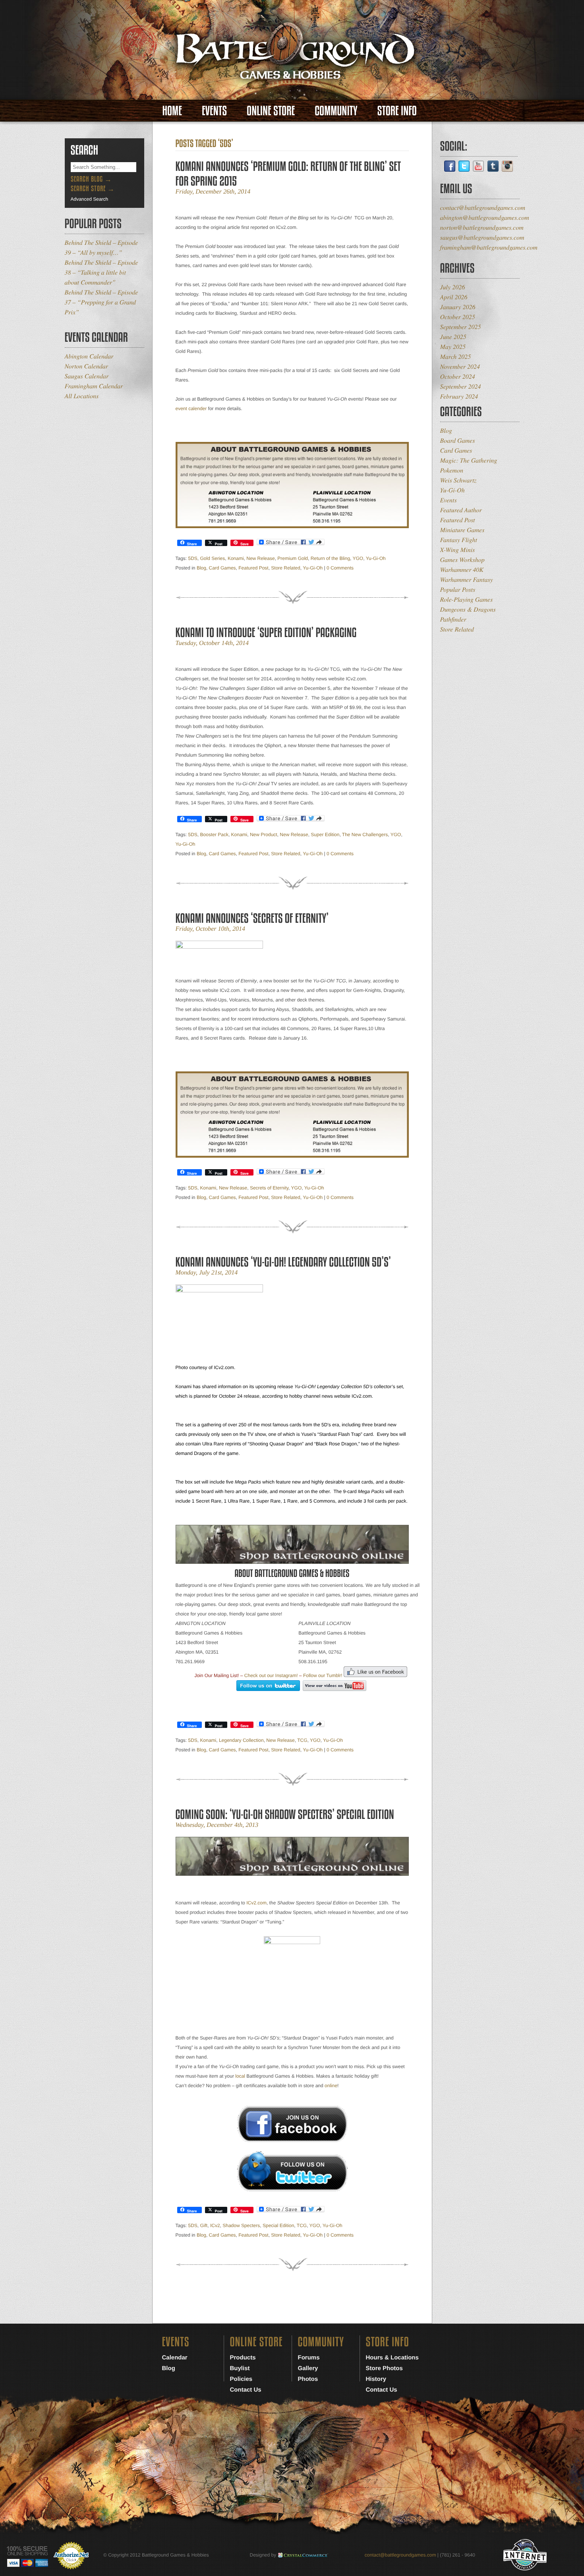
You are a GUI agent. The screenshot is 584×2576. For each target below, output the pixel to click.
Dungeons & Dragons (468, 609)
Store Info (397, 111)
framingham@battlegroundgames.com (489, 247)
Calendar (175, 2358)
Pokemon (452, 470)
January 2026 (458, 307)
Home (172, 111)
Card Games (222, 568)
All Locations (82, 396)
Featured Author (461, 510)
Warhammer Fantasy (467, 580)
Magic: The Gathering (469, 460)
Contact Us (246, 2390)
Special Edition (278, 2225)
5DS (193, 558)
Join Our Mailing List (216, 1675)
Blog (201, 568)
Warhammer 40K (462, 570)
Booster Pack (214, 835)
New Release (260, 558)
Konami (236, 558)
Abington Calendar (89, 356)
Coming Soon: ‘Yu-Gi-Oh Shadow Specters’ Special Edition (285, 1814)
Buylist (240, 2368)
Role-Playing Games (467, 599)
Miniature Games (462, 530)
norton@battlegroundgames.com (482, 228)
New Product (264, 835)
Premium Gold (293, 558)
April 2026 (454, 297)
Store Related (285, 568)
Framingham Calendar (94, 386)
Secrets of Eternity (269, 1188)
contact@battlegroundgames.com (483, 208)
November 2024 (460, 367)
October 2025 (458, 317)
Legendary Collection (241, 1740)
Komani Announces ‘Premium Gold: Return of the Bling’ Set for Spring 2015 (288, 174)
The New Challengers (365, 835)
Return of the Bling (330, 558)
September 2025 (461, 327)
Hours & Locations (392, 2358)
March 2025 (456, 357)
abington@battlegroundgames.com (485, 218)
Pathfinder (453, 619)
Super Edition (325, 835)
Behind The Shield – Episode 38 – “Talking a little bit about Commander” (102, 272)
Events (214, 111)
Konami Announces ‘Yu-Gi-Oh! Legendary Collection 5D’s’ (283, 1262)
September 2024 (461, 386)
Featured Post (253, 568)
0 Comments (340, 568)
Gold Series (213, 558)
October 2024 (458, 377)
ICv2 (215, 2225)
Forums (309, 2358)
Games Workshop (462, 560)
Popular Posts (458, 590)
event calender (191, 409)
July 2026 (453, 287)
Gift (204, 2225)
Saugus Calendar (87, 376)
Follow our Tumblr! (323, 1675)
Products (243, 2358)
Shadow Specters (241, 2225)
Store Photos (384, 2368)
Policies (241, 2379)
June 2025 (453, 337)
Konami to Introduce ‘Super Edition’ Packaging (266, 632)
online (331, 2086)
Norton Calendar (86, 366)
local (240, 2076)
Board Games (458, 441)
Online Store (271, 111)
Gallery (308, 2368)
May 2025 (453, 347)
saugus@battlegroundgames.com (482, 237)
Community (336, 111)
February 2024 (459, 396)
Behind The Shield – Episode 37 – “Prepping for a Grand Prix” (102, 302)
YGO (358, 558)
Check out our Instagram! (271, 1675)
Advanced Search (90, 199)
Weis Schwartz (458, 480)
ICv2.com (256, 1903)
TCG (302, 1740)
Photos (308, 2379)
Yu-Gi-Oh (376, 558)
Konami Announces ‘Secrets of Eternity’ (252, 918)
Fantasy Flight (459, 540)
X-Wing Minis (458, 550)
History (376, 2379)
